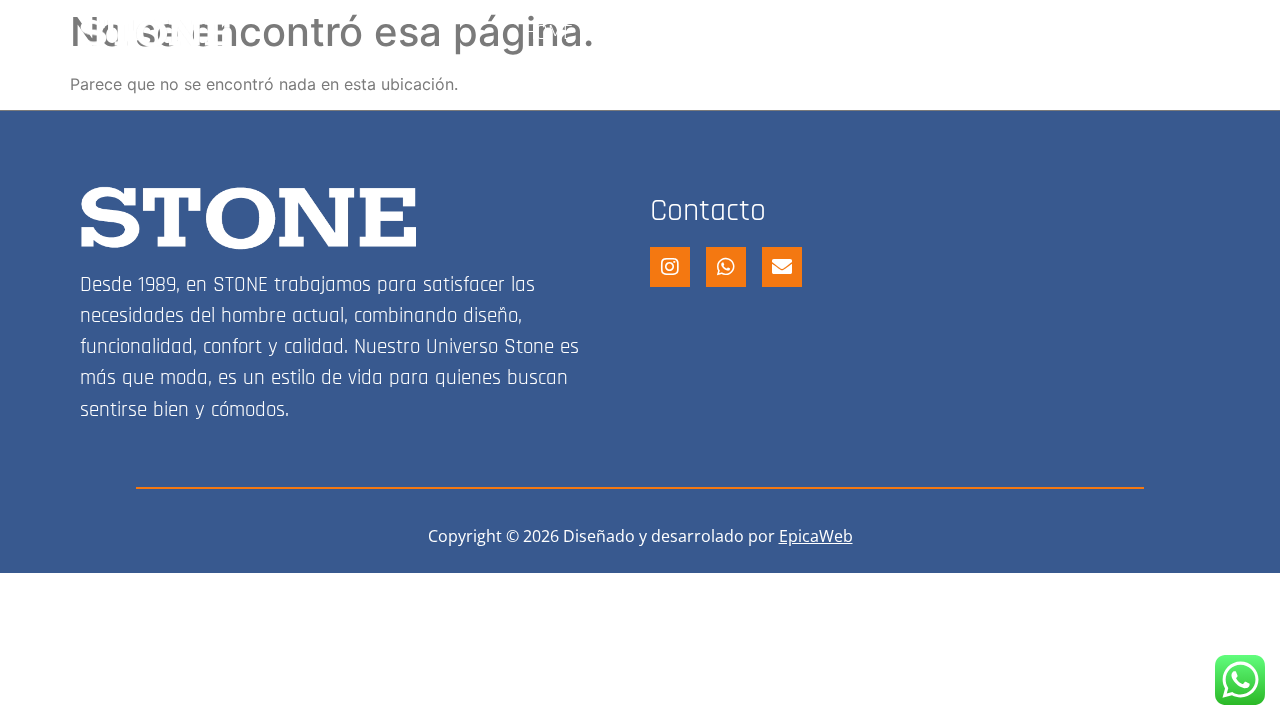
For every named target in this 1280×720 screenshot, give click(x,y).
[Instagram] (1183, 33)
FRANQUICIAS (1067, 33)
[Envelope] (782, 267)
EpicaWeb (816, 536)
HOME (548, 33)
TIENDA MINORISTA (691, 33)
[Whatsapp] (726, 267)
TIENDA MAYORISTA (890, 33)
